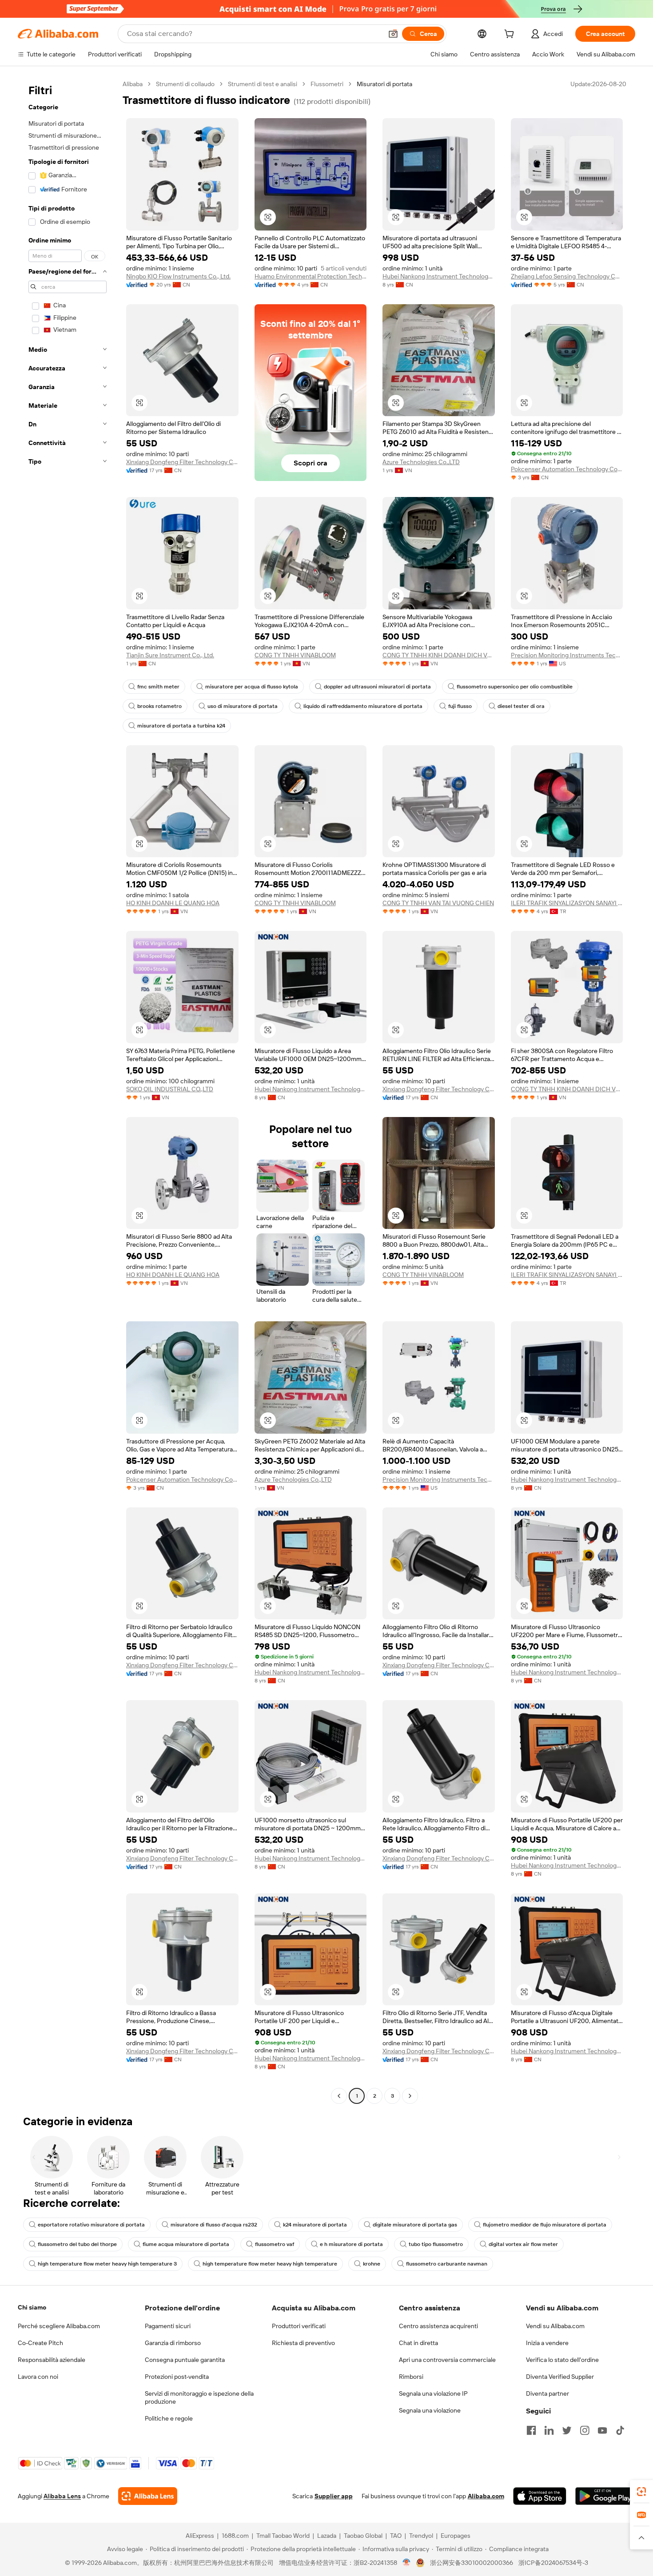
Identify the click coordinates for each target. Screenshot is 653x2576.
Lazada (327, 2536)
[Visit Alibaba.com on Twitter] (567, 2430)
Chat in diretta (418, 2343)
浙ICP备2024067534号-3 (553, 2563)
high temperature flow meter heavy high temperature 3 (107, 2264)
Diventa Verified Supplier (560, 2377)
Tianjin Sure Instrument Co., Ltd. (170, 655)
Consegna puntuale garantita (185, 2360)
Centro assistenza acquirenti (438, 2326)
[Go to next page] (410, 2096)
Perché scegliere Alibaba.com (59, 2326)
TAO (396, 2536)
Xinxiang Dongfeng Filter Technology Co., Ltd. (182, 462)
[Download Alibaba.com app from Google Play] (605, 2496)
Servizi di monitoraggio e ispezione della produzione (199, 2397)
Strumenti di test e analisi (263, 84)
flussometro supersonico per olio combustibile (515, 687)
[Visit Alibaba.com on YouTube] (602, 2430)
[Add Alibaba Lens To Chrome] (148, 2496)
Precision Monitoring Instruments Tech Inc (567, 655)
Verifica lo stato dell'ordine (562, 2360)
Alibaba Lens (62, 2496)
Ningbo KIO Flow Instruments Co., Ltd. (178, 276)
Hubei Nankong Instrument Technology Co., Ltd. (439, 276)
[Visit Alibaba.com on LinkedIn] (549, 2430)
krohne (372, 2264)
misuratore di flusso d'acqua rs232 (214, 2225)
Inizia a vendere (547, 2343)
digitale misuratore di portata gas (415, 2225)
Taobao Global (363, 2536)
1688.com (235, 2536)
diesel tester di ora (521, 706)
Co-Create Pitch (40, 2343)
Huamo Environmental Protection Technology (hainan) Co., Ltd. (311, 276)
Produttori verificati (299, 2326)
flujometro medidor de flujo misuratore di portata (545, 2225)
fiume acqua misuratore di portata (186, 2244)
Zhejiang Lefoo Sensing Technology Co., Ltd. (567, 276)
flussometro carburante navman (447, 2264)
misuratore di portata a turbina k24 (181, 726)
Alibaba (133, 84)
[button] (393, 34)
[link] (641, 2492)
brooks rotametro (159, 706)
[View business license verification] (407, 2563)
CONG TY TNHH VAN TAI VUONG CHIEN (438, 903)
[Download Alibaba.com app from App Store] (540, 2496)
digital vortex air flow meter (523, 2244)
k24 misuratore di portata (315, 2225)
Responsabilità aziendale (52, 2360)
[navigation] (68, 1091)
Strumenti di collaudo (185, 84)
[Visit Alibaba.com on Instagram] (585, 2430)
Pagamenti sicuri (168, 2326)
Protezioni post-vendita (177, 2377)
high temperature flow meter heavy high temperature (270, 2264)
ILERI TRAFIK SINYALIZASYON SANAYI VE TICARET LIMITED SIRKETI (567, 903)
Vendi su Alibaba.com (555, 2326)
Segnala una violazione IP (433, 2393)
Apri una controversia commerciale (447, 2360)
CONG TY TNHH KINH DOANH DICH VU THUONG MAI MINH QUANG (439, 655)
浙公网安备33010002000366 (472, 2563)
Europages (456, 2536)
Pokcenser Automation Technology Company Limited (567, 469)
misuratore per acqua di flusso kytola (252, 687)
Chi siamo (32, 2307)
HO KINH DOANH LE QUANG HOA (173, 903)
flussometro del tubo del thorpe (77, 2244)
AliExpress (200, 2536)
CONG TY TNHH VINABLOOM (295, 655)
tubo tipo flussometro (436, 2244)
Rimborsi (411, 2377)
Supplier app (334, 2496)
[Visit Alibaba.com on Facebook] (531, 2430)
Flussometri (327, 84)
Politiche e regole (169, 2418)
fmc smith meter (158, 687)
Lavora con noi (38, 2377)
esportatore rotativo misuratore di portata (91, 2225)
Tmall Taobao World (283, 2536)
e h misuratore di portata (351, 2244)
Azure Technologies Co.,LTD (421, 462)
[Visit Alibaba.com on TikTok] (620, 2430)
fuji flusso (460, 706)
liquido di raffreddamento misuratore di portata (363, 706)
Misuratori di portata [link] (384, 84)
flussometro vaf (275, 2244)
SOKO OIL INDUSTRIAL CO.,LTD (170, 1089)
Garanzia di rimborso (173, 2343)
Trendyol (421, 2536)
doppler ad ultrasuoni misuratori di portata (377, 687)
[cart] (511, 35)
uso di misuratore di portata (243, 706)
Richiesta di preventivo (303, 2343)
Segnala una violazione (430, 2410)
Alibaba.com (486, 2496)
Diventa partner (547, 2393)
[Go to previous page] (339, 2096)
